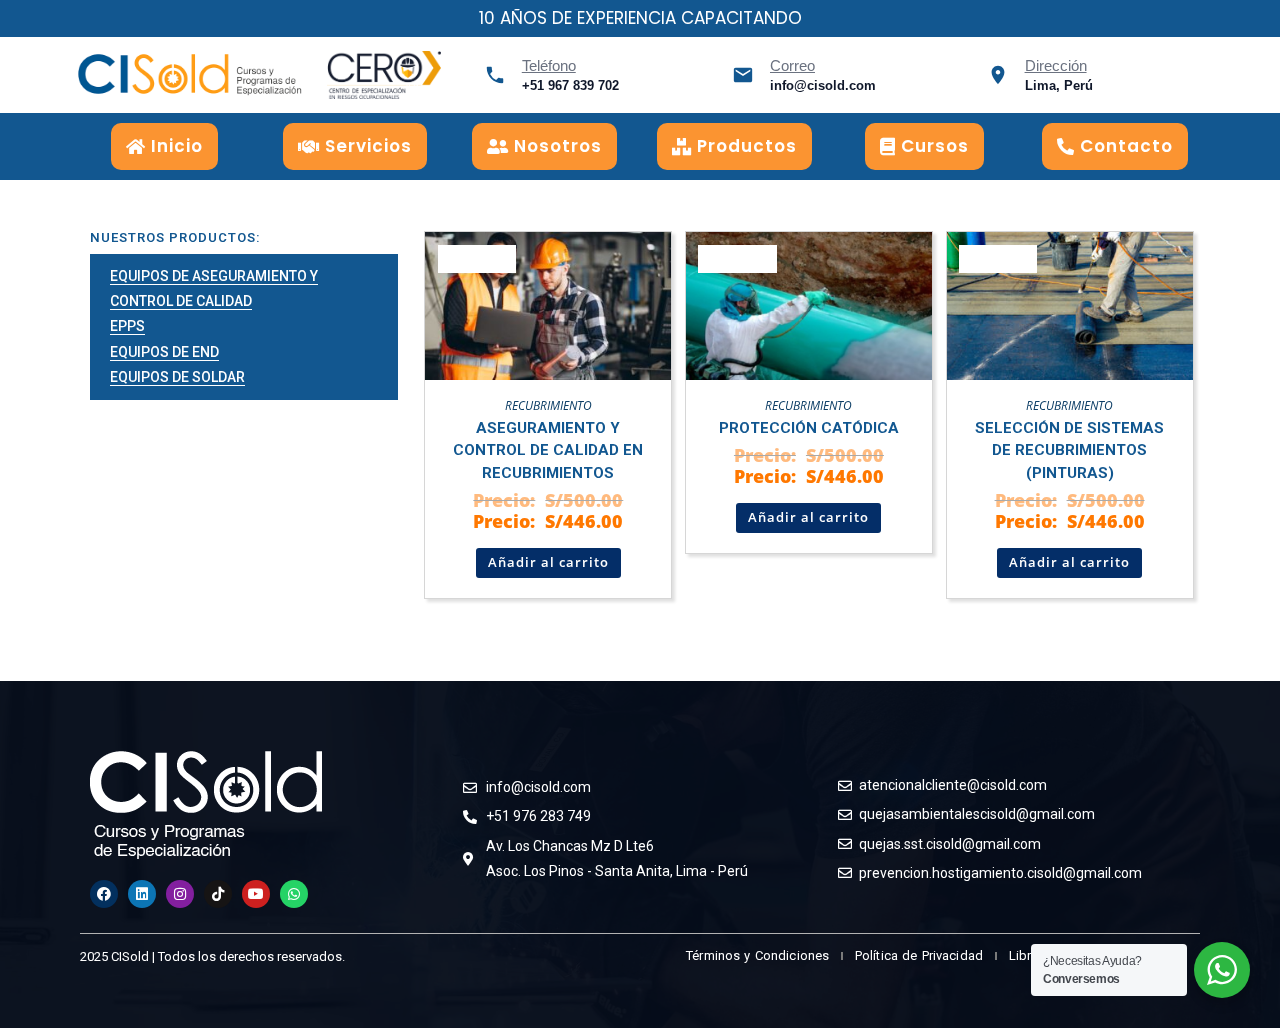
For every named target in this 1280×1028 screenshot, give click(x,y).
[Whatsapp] (294, 894)
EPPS (127, 326)
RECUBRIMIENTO (548, 405)
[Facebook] (104, 894)
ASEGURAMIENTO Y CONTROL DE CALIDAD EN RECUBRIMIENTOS (548, 450)
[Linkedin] (142, 894)
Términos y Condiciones (757, 955)
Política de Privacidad (919, 955)
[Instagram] (180, 894)
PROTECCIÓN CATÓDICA (809, 428)
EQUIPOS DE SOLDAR (177, 377)
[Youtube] (256, 894)
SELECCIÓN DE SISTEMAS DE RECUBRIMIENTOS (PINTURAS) (1069, 450)
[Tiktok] (218, 894)
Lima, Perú (1059, 85)
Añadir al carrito (548, 562)
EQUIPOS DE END (164, 352)
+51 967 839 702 (570, 85)
